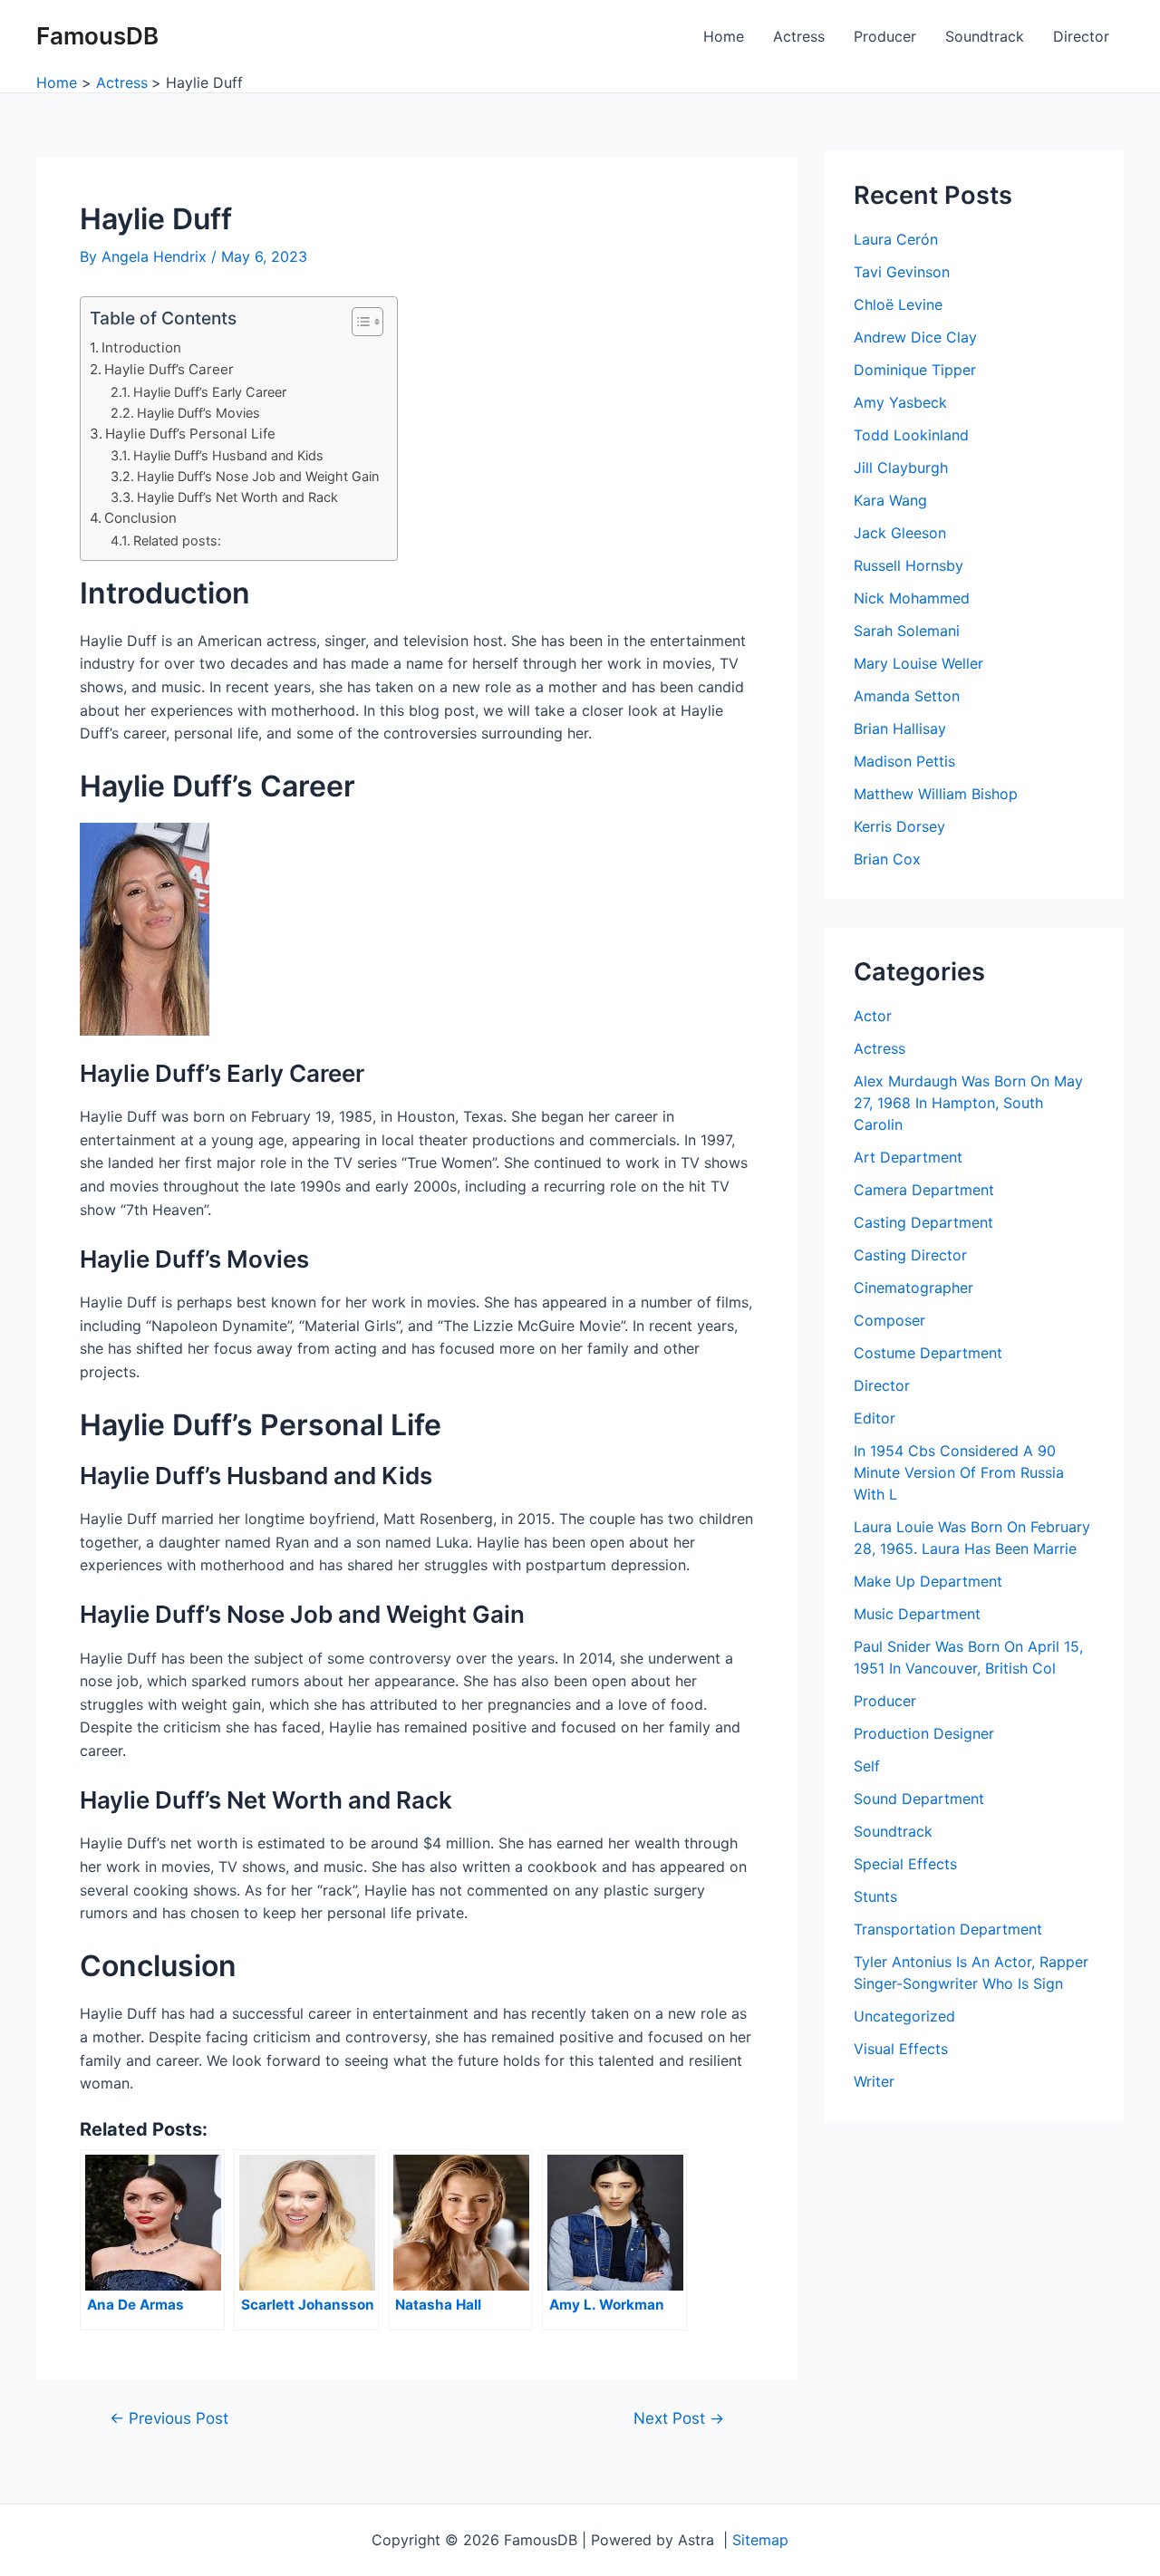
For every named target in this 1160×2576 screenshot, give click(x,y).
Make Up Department (928, 1581)
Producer (885, 36)
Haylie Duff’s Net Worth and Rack (237, 497)
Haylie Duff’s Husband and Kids (228, 455)
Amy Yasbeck (900, 402)
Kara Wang (890, 500)
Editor (875, 1418)
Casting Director (910, 1255)
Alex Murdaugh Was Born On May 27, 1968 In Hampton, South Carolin (968, 1103)
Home (724, 36)
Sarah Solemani (907, 631)
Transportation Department (948, 1929)
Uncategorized (904, 2016)
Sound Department (919, 1799)
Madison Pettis (904, 761)
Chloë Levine (898, 304)
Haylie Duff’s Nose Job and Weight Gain (258, 476)
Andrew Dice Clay (915, 337)
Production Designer (924, 1733)
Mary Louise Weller (918, 663)
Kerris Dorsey (899, 826)
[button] (358, 322)
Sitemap (760, 2540)
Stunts (875, 1896)
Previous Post (169, 2418)
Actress (799, 36)
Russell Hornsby (909, 565)
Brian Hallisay (900, 728)
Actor (873, 1016)
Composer (889, 1320)
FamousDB (97, 36)
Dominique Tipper (915, 370)
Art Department (908, 1157)
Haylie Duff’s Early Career (210, 392)
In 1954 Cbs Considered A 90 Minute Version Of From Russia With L (959, 1472)
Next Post (679, 2418)
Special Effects (905, 1864)
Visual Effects (901, 2049)
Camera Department (924, 1190)
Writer (874, 2081)
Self (867, 1766)
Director (1081, 36)
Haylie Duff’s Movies (198, 413)
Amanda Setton (907, 696)
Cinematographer (913, 1288)
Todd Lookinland (911, 435)
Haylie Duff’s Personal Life (190, 434)
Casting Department (923, 1222)
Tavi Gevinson (902, 272)
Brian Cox (887, 859)
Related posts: (177, 540)
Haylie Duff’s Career (169, 369)
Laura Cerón (896, 239)
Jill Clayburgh (901, 468)
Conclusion (140, 518)
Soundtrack (985, 36)
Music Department (917, 1614)
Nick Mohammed (912, 598)
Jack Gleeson (900, 533)
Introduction (141, 347)
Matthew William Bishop (936, 794)
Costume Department (928, 1353)
